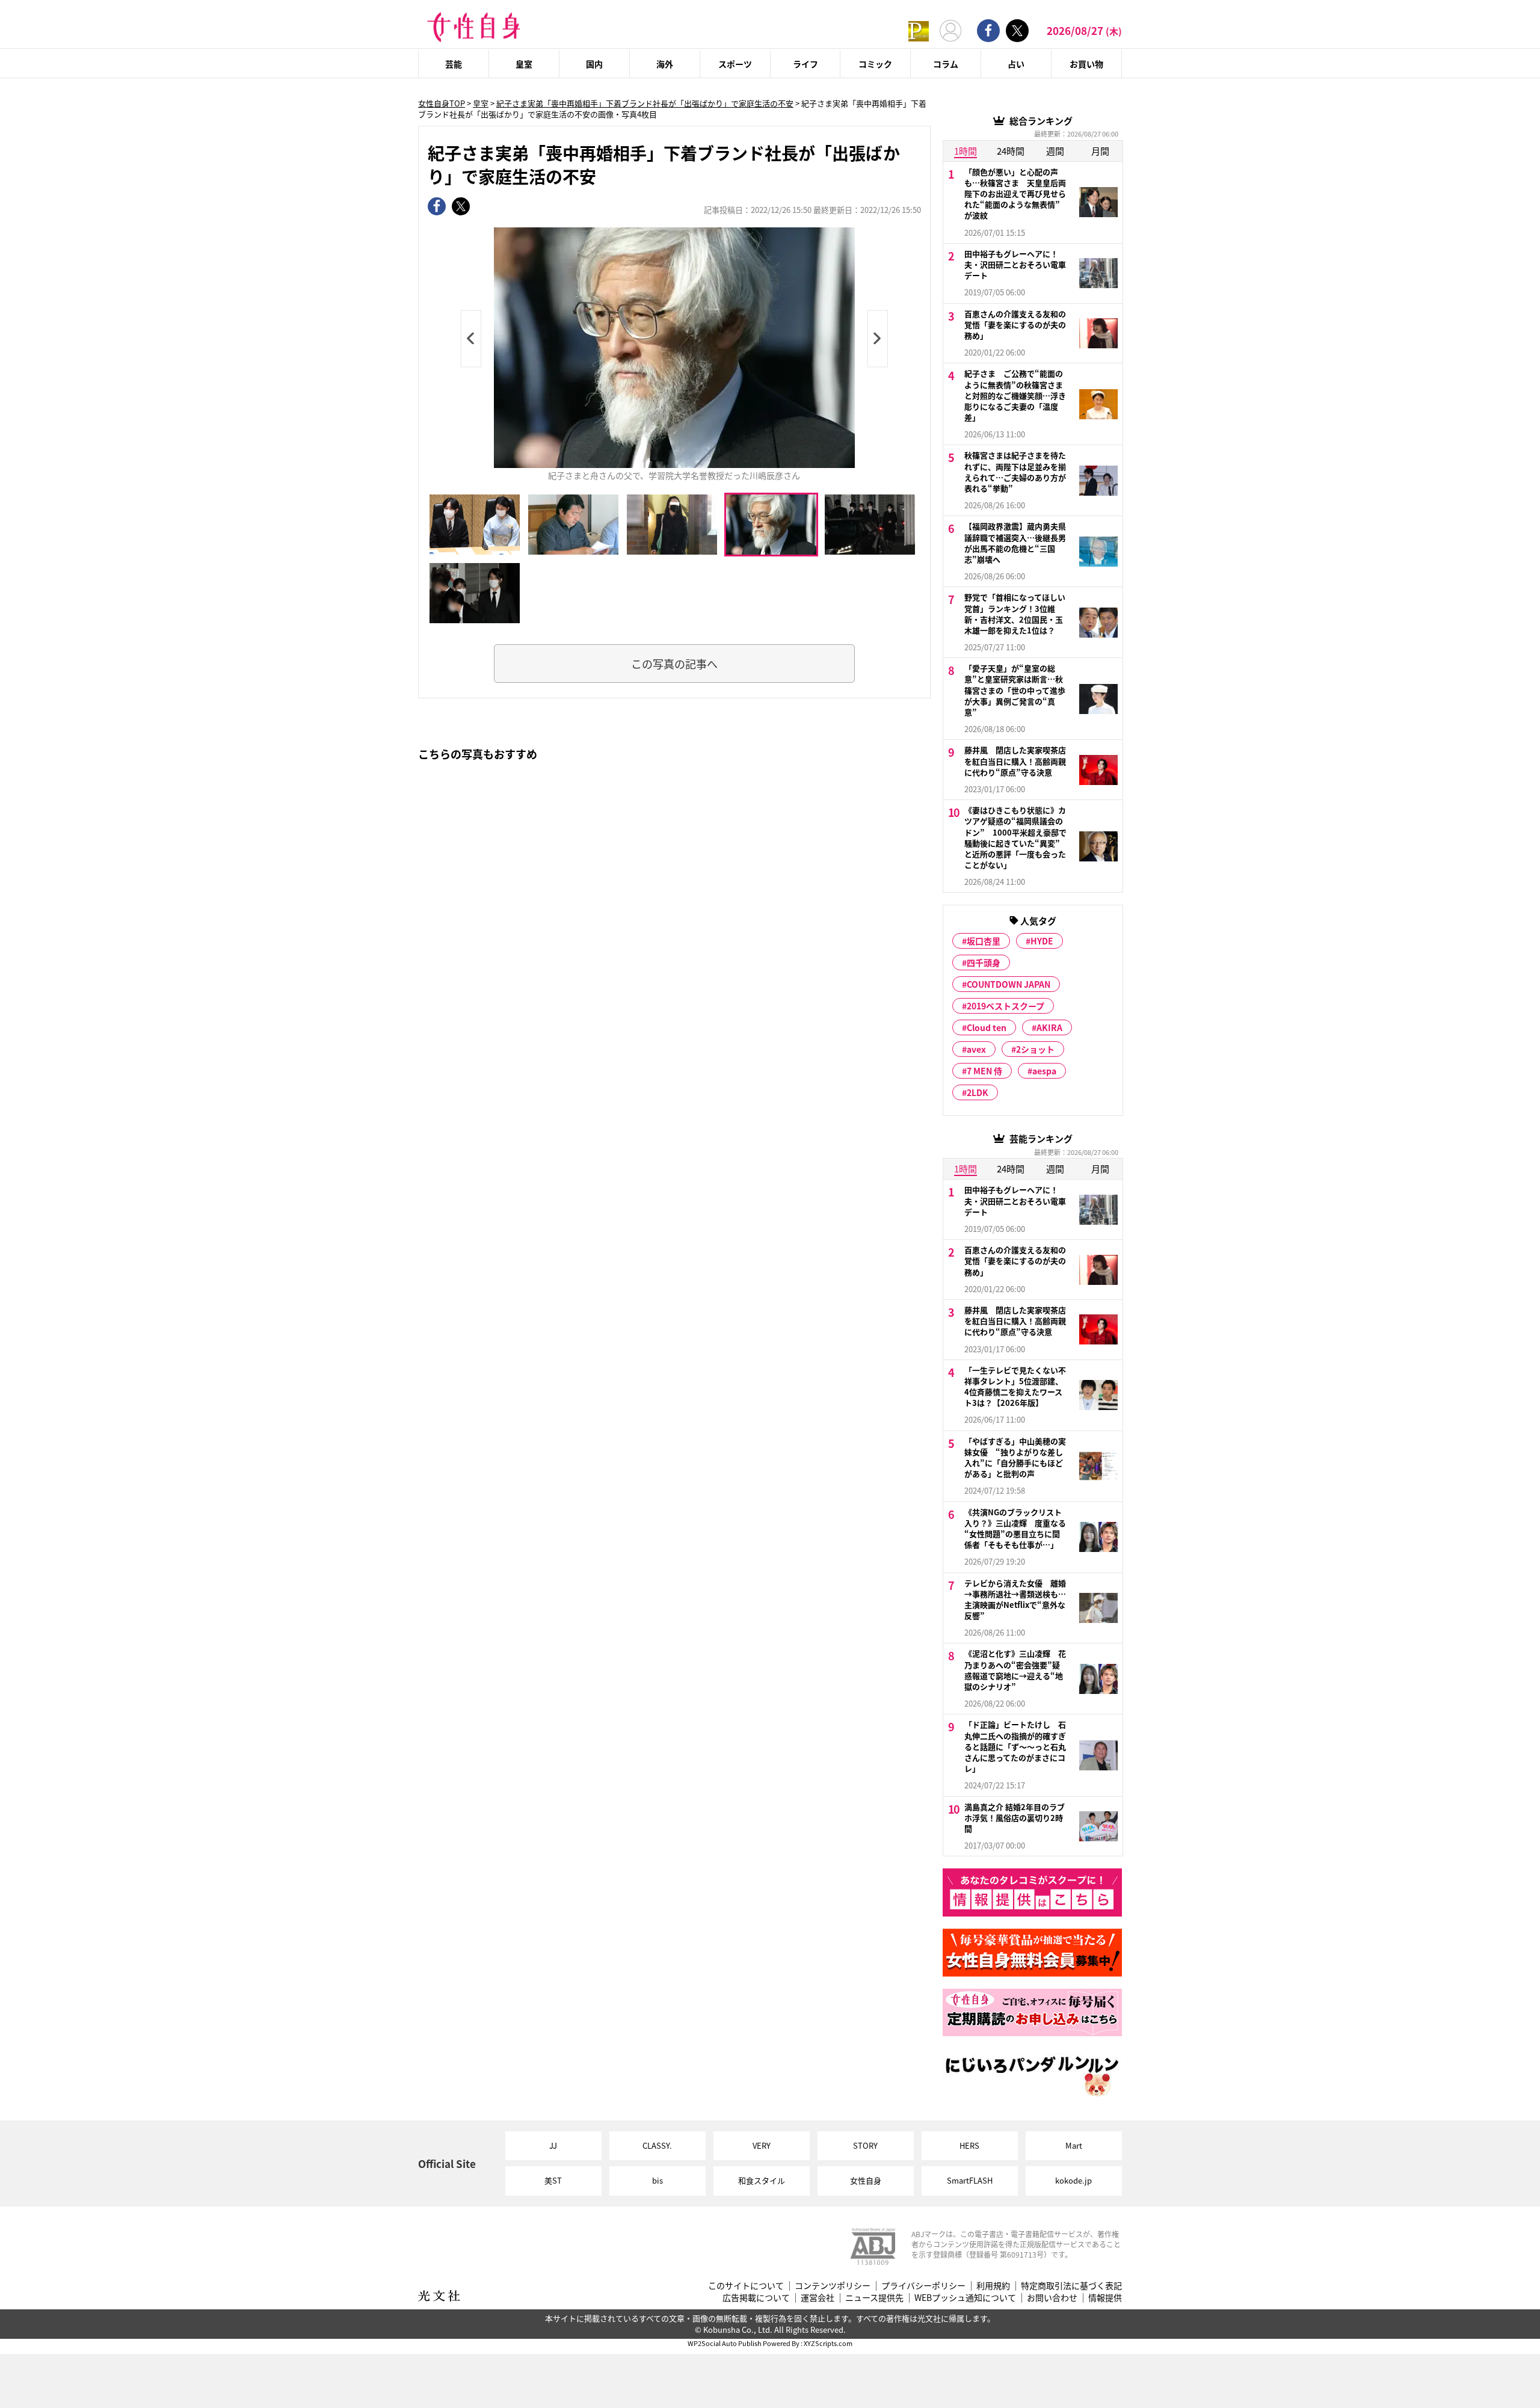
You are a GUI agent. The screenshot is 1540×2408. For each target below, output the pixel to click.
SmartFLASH (970, 2180)
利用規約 (993, 2286)
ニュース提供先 (874, 2298)
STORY (865, 2145)
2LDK (978, 1092)
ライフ (805, 64)
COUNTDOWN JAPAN (1009, 984)
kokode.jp (1073, 2180)
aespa (1044, 1071)
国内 (594, 64)
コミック (875, 64)
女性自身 (866, 2180)
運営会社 (818, 2298)
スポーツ (735, 64)
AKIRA (1049, 1027)
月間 (1100, 151)
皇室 (524, 64)
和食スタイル (762, 2180)
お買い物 (1086, 64)
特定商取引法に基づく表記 (1071, 2286)
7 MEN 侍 (984, 1071)
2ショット (1035, 1049)
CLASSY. (657, 2145)
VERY (762, 2145)
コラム (946, 64)
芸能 (454, 64)
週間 (1055, 151)
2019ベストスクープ (1006, 1006)
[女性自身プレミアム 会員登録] (919, 30)
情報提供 (1105, 2298)
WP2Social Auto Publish (725, 2343)
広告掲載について (756, 2298)
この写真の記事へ (674, 664)
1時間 (966, 151)
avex (976, 1049)
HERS (969, 2145)
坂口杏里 (984, 941)
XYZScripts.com (828, 2343)
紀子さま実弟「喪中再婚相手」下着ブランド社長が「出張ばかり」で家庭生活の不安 (645, 103)
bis (658, 2180)
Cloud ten (987, 1027)
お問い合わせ (1052, 2298)
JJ (553, 2145)
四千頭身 (984, 962)
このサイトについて (746, 2286)
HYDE (1042, 941)
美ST (553, 2180)
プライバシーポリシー (923, 2286)
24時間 (1011, 151)
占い (1016, 64)
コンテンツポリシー (833, 2286)
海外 (665, 64)
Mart (1074, 2145)
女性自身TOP (442, 103)
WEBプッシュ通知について (965, 2298)
